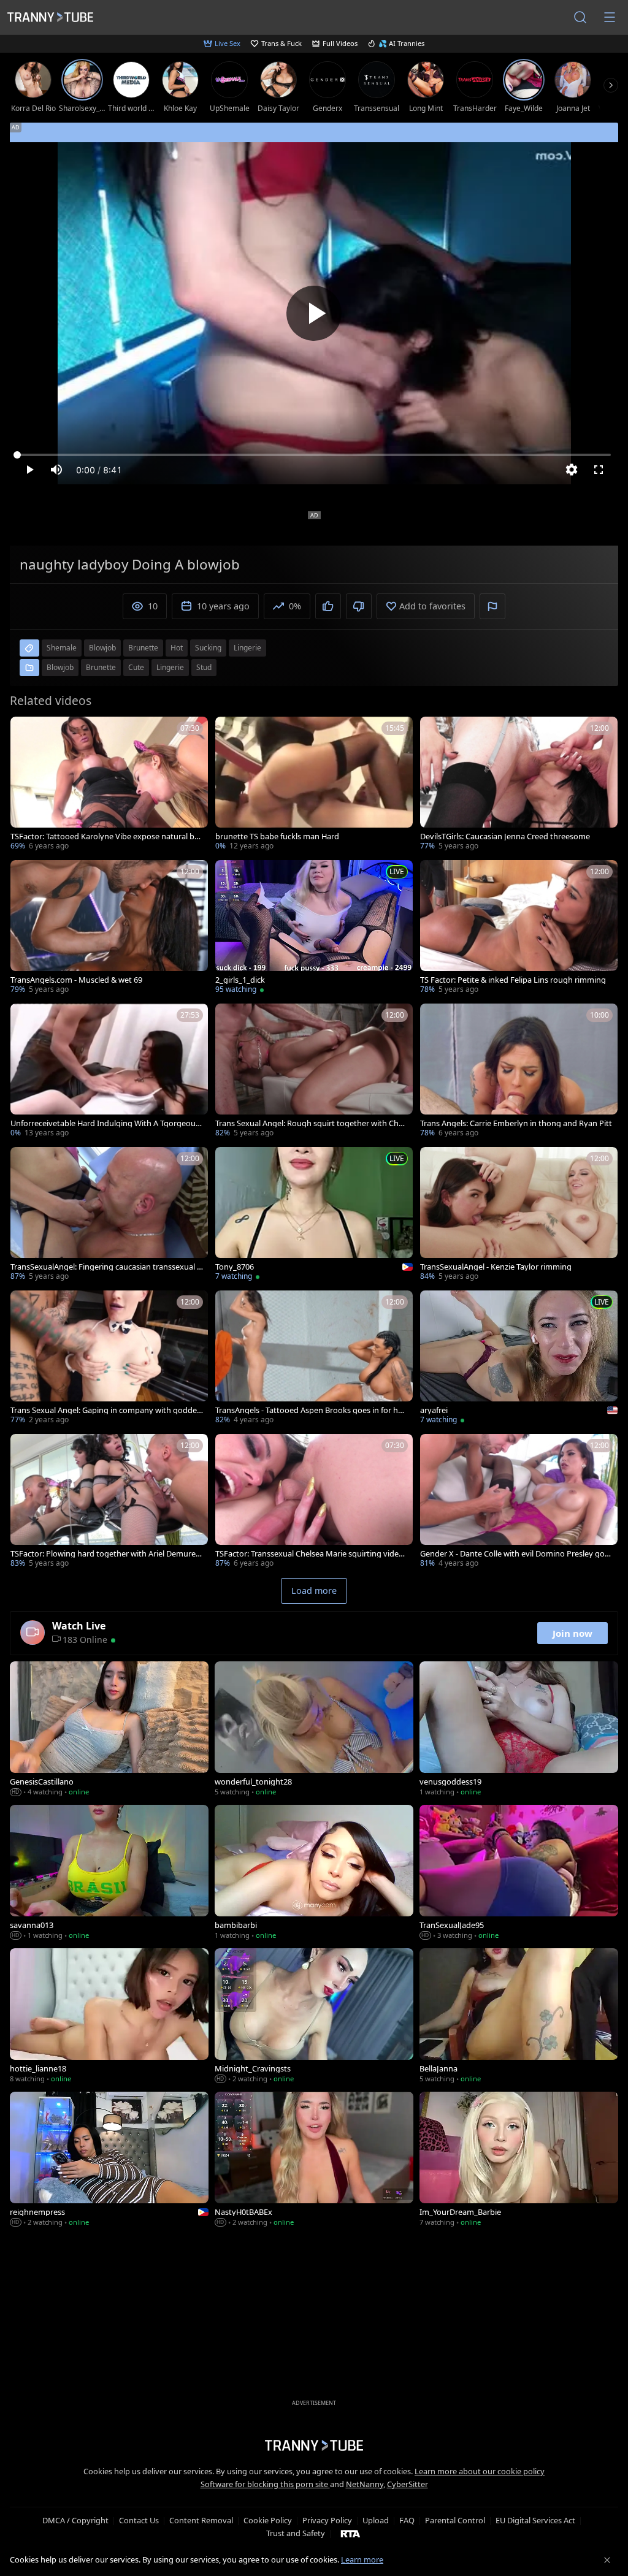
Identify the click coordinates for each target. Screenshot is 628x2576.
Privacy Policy (327, 2520)
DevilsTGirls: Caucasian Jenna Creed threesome (505, 836)
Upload (376, 2520)
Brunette (101, 667)
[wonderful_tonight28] (314, 1730)
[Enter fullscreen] (599, 470)
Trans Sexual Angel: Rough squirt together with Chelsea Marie (310, 1123)
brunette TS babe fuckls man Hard (277, 836)
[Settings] (572, 470)
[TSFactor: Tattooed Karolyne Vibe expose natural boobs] (109, 785)
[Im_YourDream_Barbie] (519, 2160)
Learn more (362, 2559)
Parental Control (455, 2520)
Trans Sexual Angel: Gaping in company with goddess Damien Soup (105, 1410)
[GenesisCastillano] (109, 1730)
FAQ (407, 2520)
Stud (204, 667)
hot (177, 648)
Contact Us (139, 2520)
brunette (143, 648)
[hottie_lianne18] (109, 2017)
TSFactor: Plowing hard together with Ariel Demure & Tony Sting (107, 1554)
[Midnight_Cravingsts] (314, 2017)
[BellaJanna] (519, 2017)
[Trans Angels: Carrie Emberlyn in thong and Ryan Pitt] (519, 1072)
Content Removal (201, 2520)
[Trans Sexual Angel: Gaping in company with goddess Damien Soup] (109, 1358)
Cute (136, 667)
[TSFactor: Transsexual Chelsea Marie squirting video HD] (314, 1502)
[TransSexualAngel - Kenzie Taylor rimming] (519, 1215)
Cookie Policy (268, 2520)
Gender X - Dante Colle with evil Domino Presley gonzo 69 (515, 1554)
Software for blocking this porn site (265, 2484)
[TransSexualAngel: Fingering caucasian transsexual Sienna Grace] (109, 1215)
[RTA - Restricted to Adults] (350, 2533)
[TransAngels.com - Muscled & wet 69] (109, 928)
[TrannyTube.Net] (50, 17)
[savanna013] (109, 1873)
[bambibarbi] (314, 1873)
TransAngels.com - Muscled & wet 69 (76, 980)
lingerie (247, 648)
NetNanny (365, 2484)
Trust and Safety (296, 2533)
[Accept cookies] (607, 2560)
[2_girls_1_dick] (314, 928)
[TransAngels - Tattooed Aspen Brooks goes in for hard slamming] (314, 1358)
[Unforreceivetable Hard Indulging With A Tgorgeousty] (109, 1072)
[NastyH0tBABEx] (314, 2160)
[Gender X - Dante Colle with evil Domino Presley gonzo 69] (519, 1502)
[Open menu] (610, 17)
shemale (62, 648)
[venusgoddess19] (519, 1730)
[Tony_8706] (314, 1215)
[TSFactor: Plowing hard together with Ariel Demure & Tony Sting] (109, 1502)
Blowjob (60, 667)
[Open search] (580, 17)
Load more (314, 1591)
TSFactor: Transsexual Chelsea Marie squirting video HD (309, 1554)
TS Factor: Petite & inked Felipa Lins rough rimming (513, 980)
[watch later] (25, 731)
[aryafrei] (519, 1358)
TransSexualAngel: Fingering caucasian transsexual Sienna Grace (107, 1267)
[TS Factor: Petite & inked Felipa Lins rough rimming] (519, 928)
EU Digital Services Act (535, 2520)
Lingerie (170, 667)
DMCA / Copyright (75, 2520)
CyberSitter (408, 2484)
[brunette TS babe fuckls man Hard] (314, 785)
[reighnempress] (109, 2160)
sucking (208, 648)
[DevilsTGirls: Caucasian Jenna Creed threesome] (519, 785)
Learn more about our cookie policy (480, 2471)
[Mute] (56, 470)
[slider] (314, 455)
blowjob (102, 648)
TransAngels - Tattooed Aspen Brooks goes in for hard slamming (310, 1410)
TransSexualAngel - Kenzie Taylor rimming (496, 1267)
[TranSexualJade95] (519, 1873)
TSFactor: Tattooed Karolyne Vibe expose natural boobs (105, 836)
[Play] (314, 313)
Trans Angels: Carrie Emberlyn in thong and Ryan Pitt (516, 1123)
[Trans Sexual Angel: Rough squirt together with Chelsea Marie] (314, 1072)
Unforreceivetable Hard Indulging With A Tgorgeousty (106, 1123)
